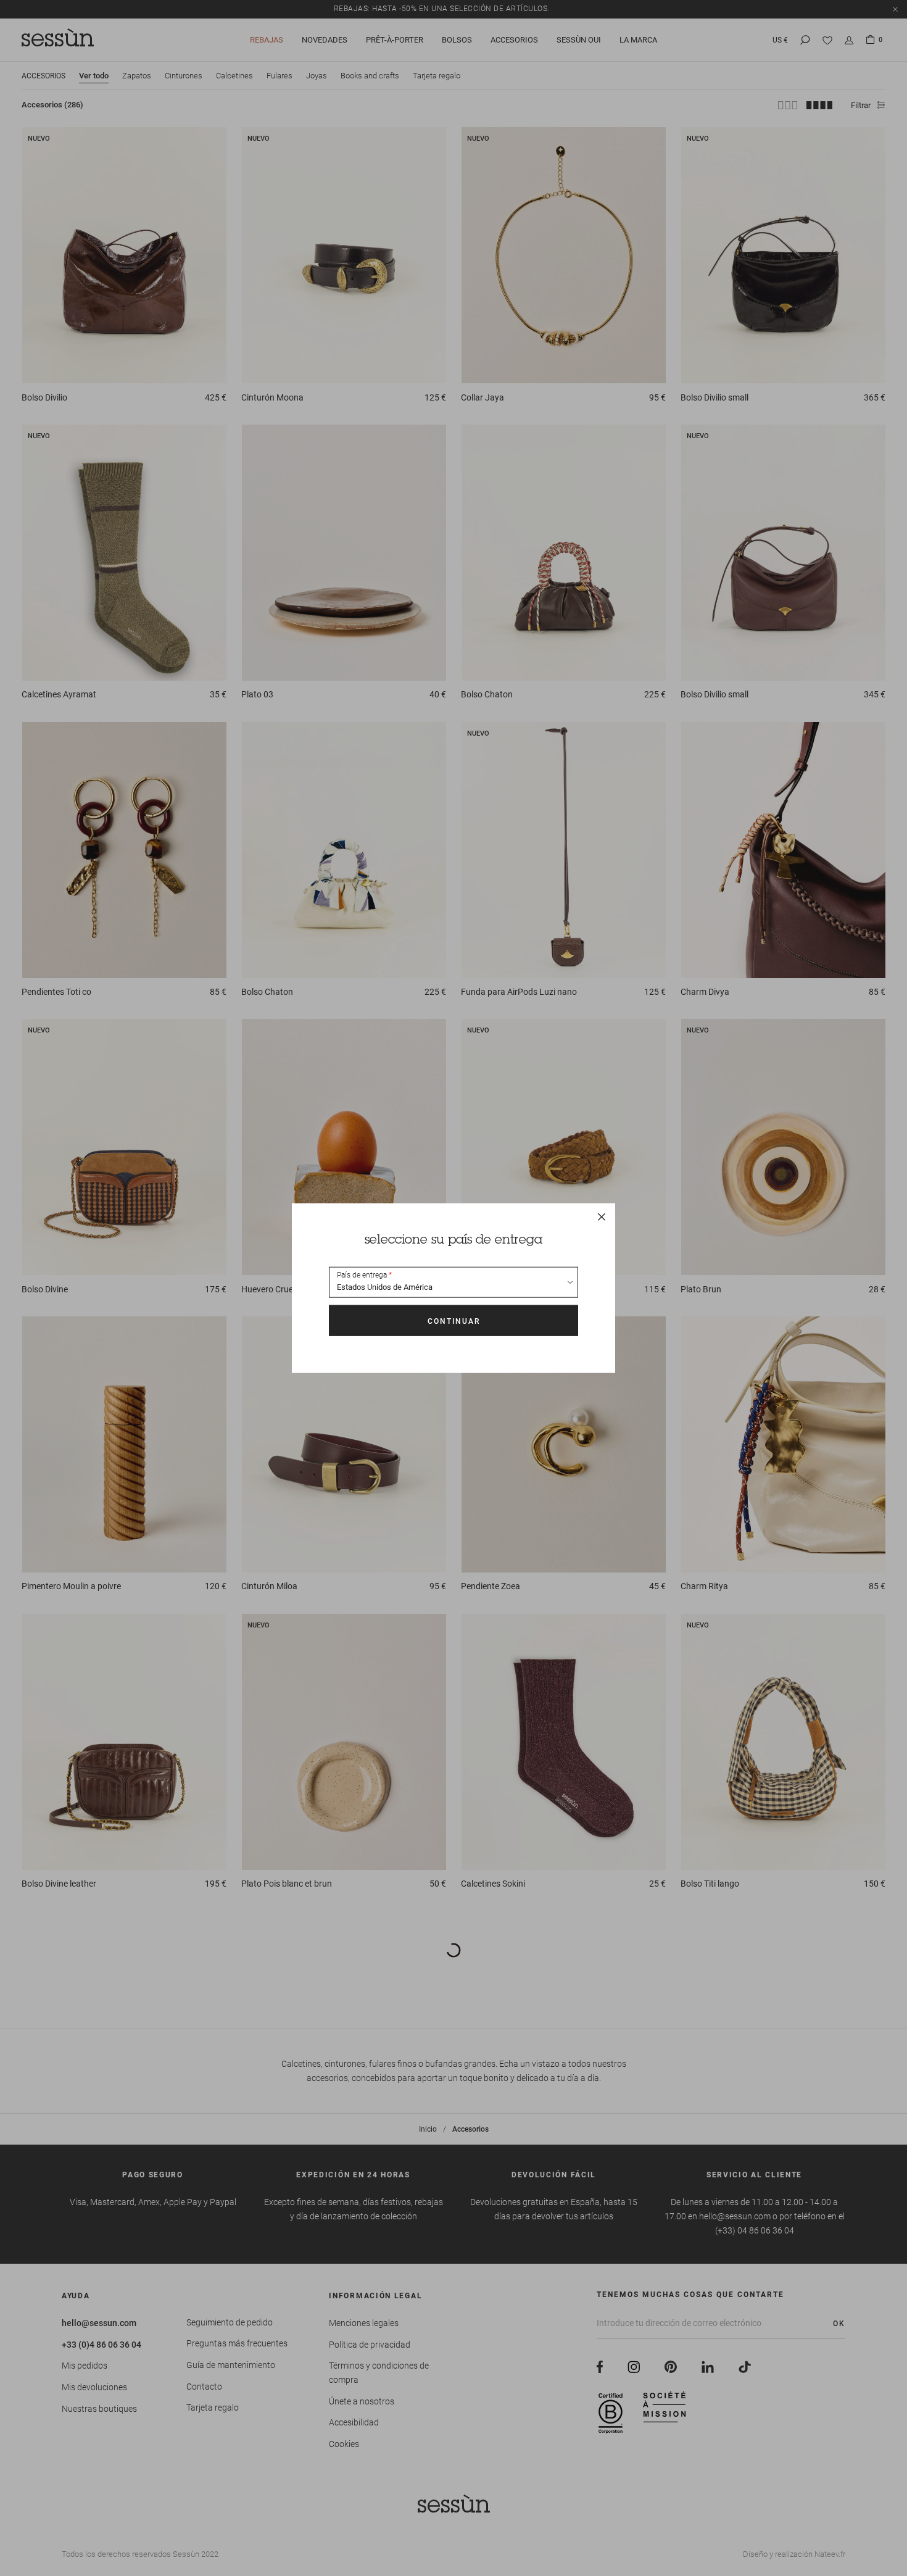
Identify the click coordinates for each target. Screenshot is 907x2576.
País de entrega (362, 1275)
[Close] (602, 1217)
